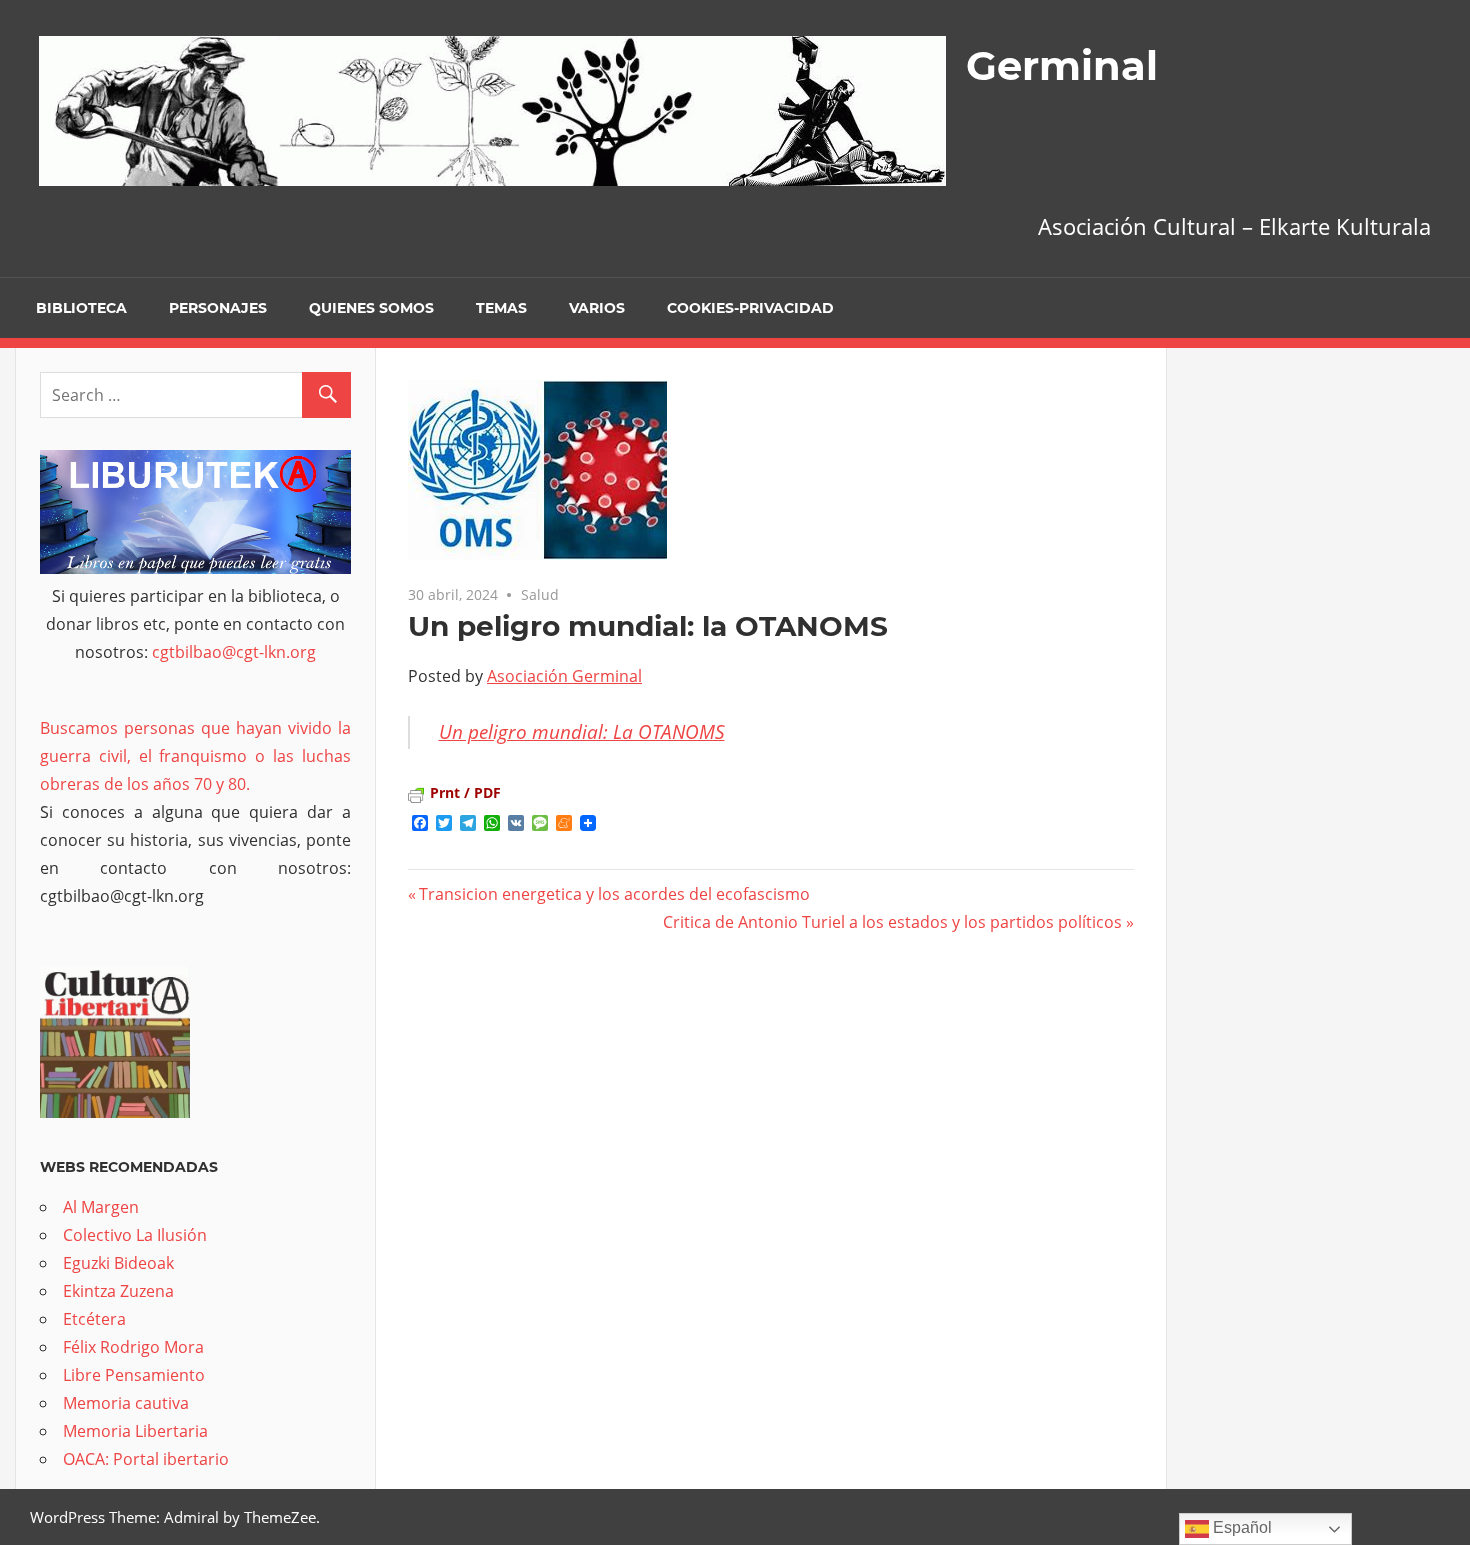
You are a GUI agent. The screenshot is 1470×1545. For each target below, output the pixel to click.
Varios (597, 308)
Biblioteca (81, 308)
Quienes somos (371, 308)
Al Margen (101, 1207)
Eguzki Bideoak (118, 1263)
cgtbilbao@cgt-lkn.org (234, 652)
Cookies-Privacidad (750, 308)
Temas (501, 308)
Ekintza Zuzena (118, 1291)
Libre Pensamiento (134, 1375)
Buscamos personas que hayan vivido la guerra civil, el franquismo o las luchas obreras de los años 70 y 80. (195, 756)
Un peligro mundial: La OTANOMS (582, 732)
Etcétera (94, 1319)
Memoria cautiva (126, 1403)
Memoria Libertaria (135, 1431)
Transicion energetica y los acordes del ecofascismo (614, 894)
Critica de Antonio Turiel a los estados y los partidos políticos (892, 922)
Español (1240, 1527)
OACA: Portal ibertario (146, 1459)
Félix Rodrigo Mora (133, 1347)
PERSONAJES (218, 308)
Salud (540, 594)
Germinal (1062, 65)
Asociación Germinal (564, 676)
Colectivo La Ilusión (135, 1235)
